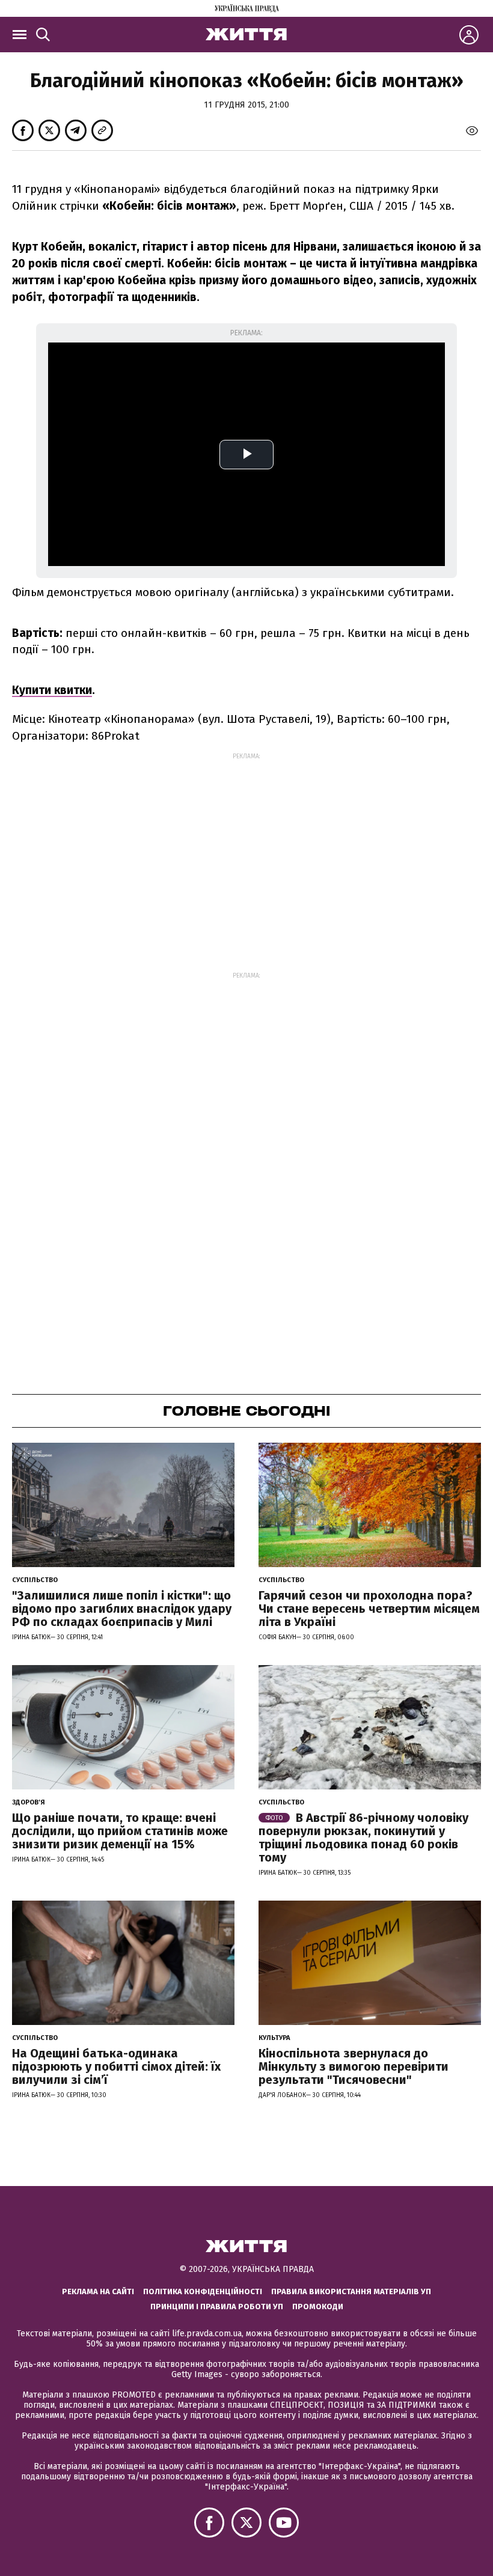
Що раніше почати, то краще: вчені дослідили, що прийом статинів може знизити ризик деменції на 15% (120, 1831)
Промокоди (318, 2307)
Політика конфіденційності (203, 2291)
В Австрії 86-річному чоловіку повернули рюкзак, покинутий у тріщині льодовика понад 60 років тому (363, 1838)
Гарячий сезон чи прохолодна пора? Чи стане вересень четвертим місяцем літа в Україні (369, 1609)
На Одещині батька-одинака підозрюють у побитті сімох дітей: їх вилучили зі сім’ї (116, 2066)
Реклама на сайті (98, 2291)
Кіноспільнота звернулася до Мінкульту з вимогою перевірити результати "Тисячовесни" (354, 2066)
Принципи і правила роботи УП (217, 2307)
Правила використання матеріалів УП (351, 2291)
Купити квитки (52, 690)
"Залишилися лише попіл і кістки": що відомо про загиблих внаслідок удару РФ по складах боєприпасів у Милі (122, 1609)
